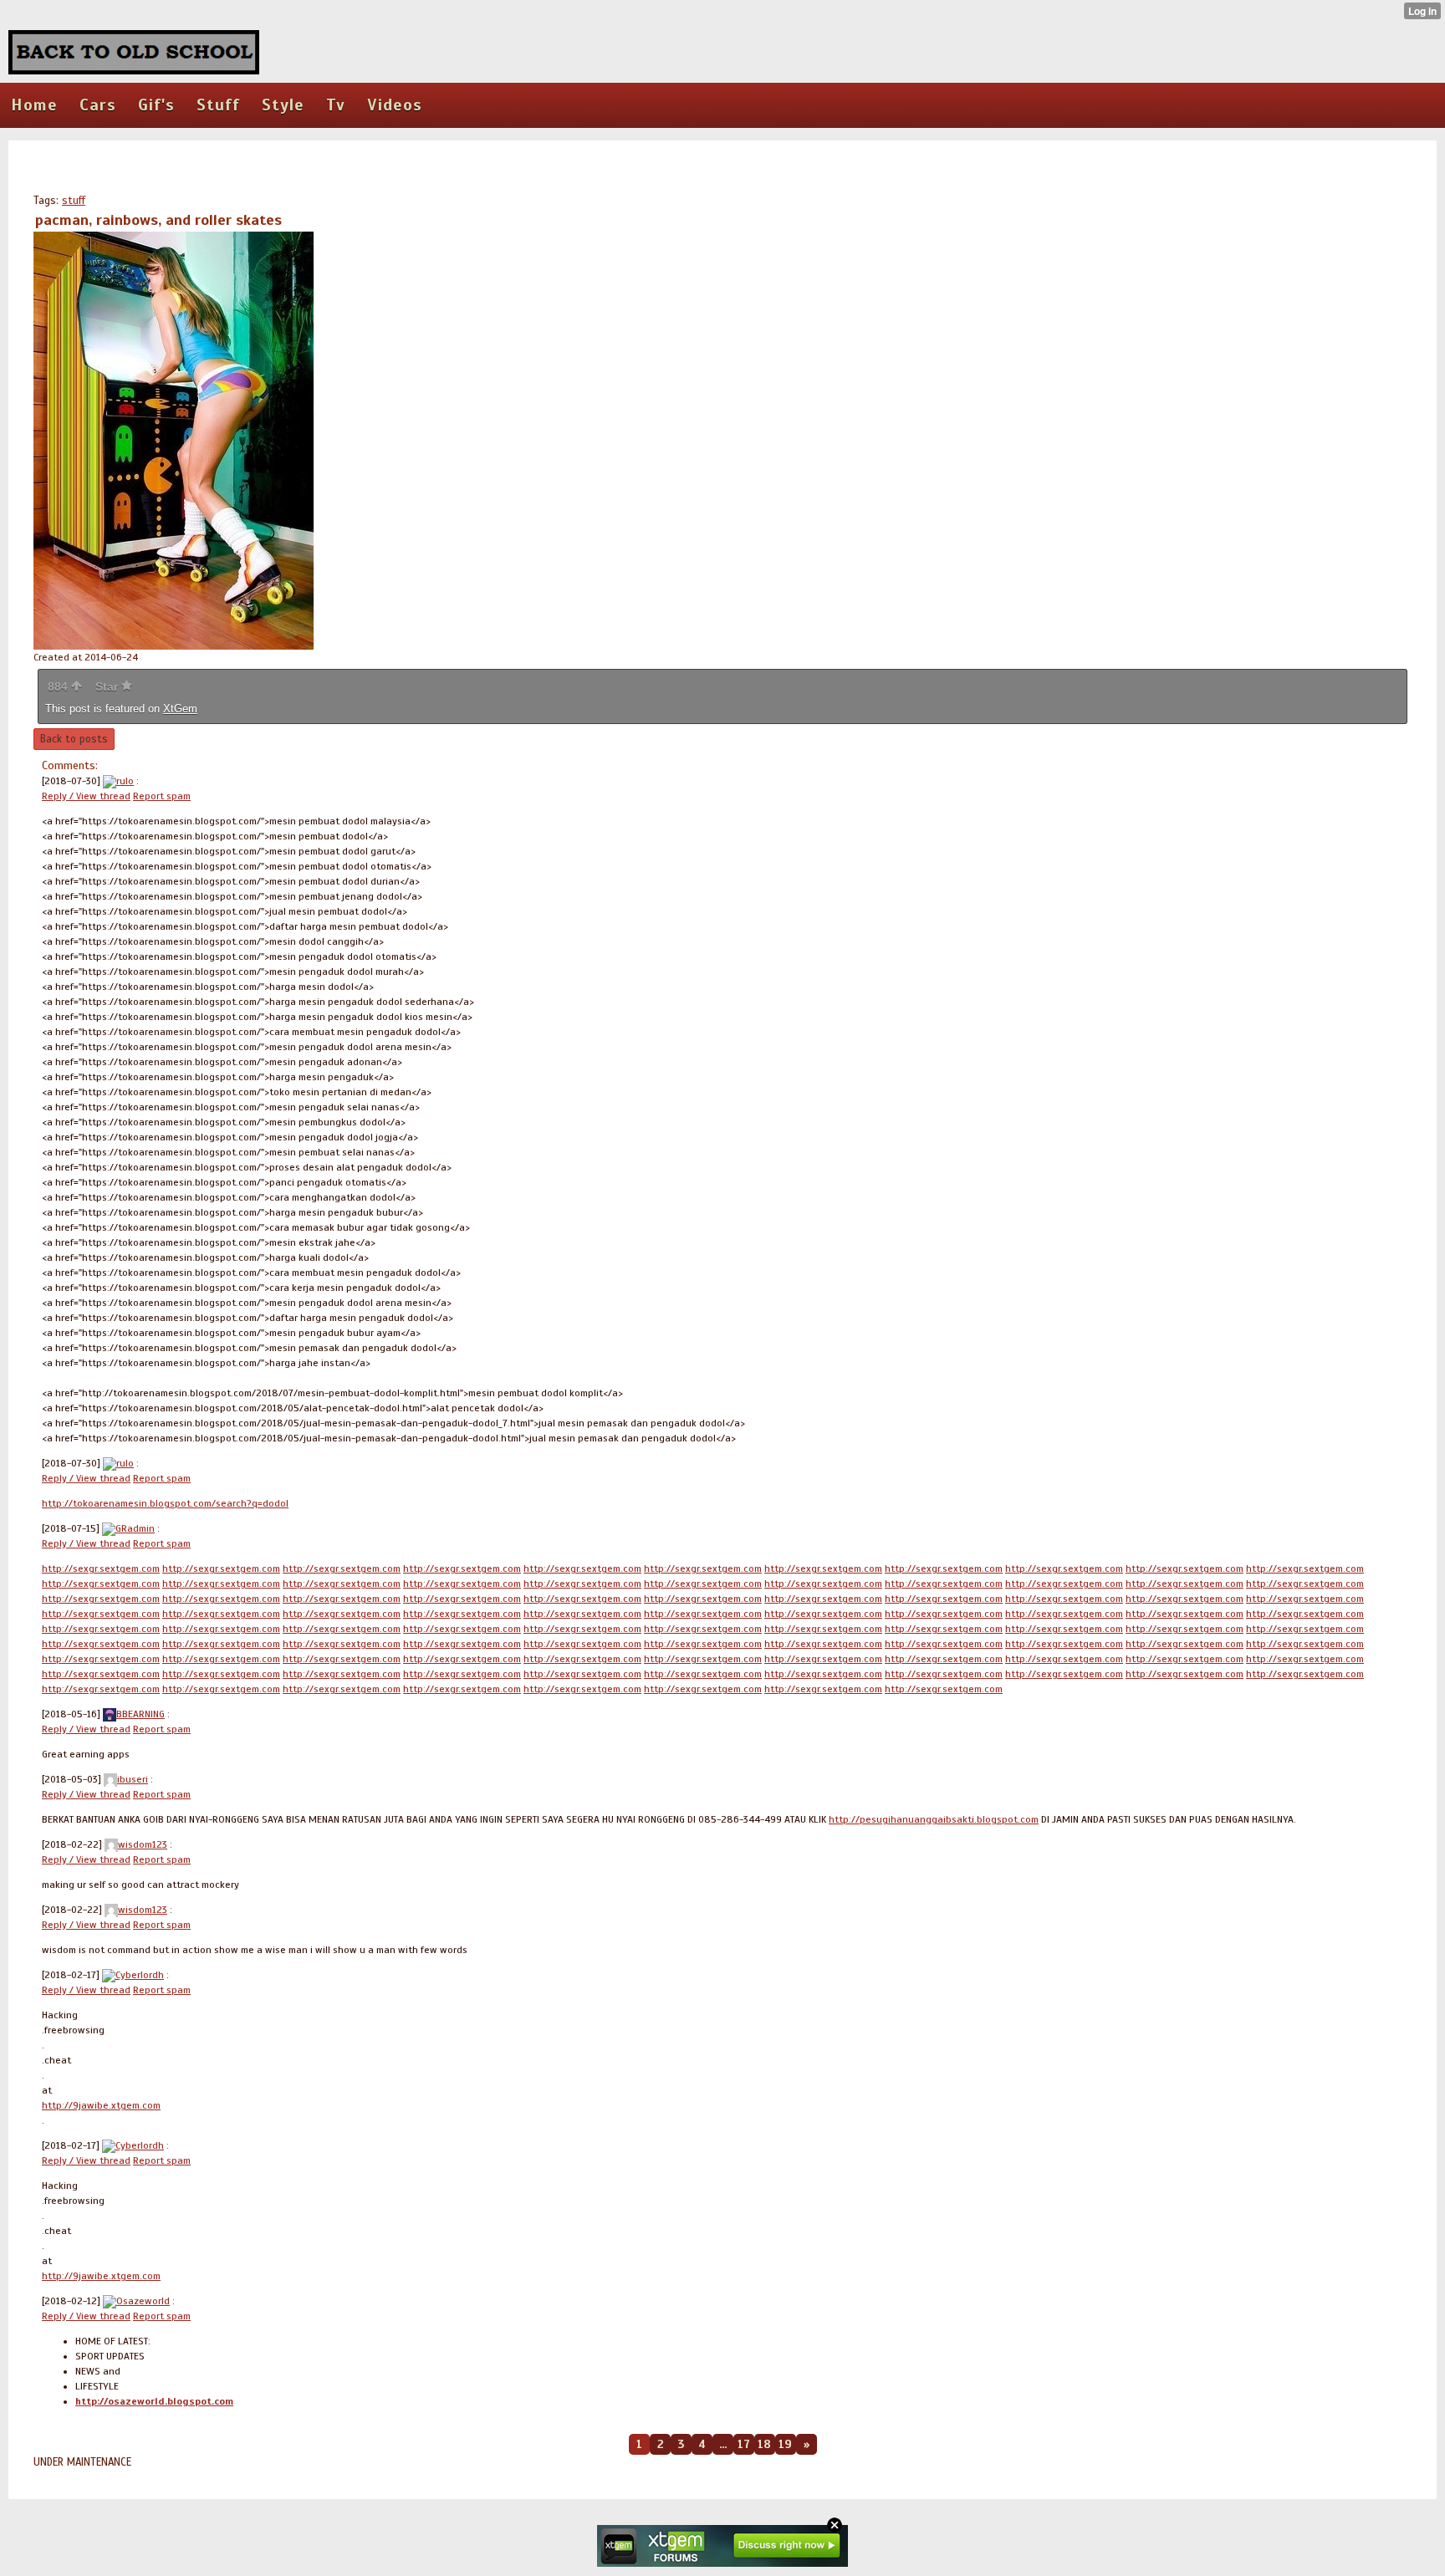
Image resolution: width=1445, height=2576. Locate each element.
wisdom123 (143, 1844)
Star (108, 686)
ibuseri (133, 1779)
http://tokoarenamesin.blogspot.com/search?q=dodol (165, 1503)
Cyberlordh (140, 1975)
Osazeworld (143, 2301)
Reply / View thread (86, 796)
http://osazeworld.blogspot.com (154, 2401)
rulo (125, 781)
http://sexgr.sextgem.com (101, 1569)
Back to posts (74, 739)
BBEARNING (140, 1714)
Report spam (162, 796)
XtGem (180, 709)
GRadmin (135, 1528)
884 (59, 686)
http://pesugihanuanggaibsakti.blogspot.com (934, 1819)
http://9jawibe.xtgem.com (101, 2105)
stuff (74, 201)
